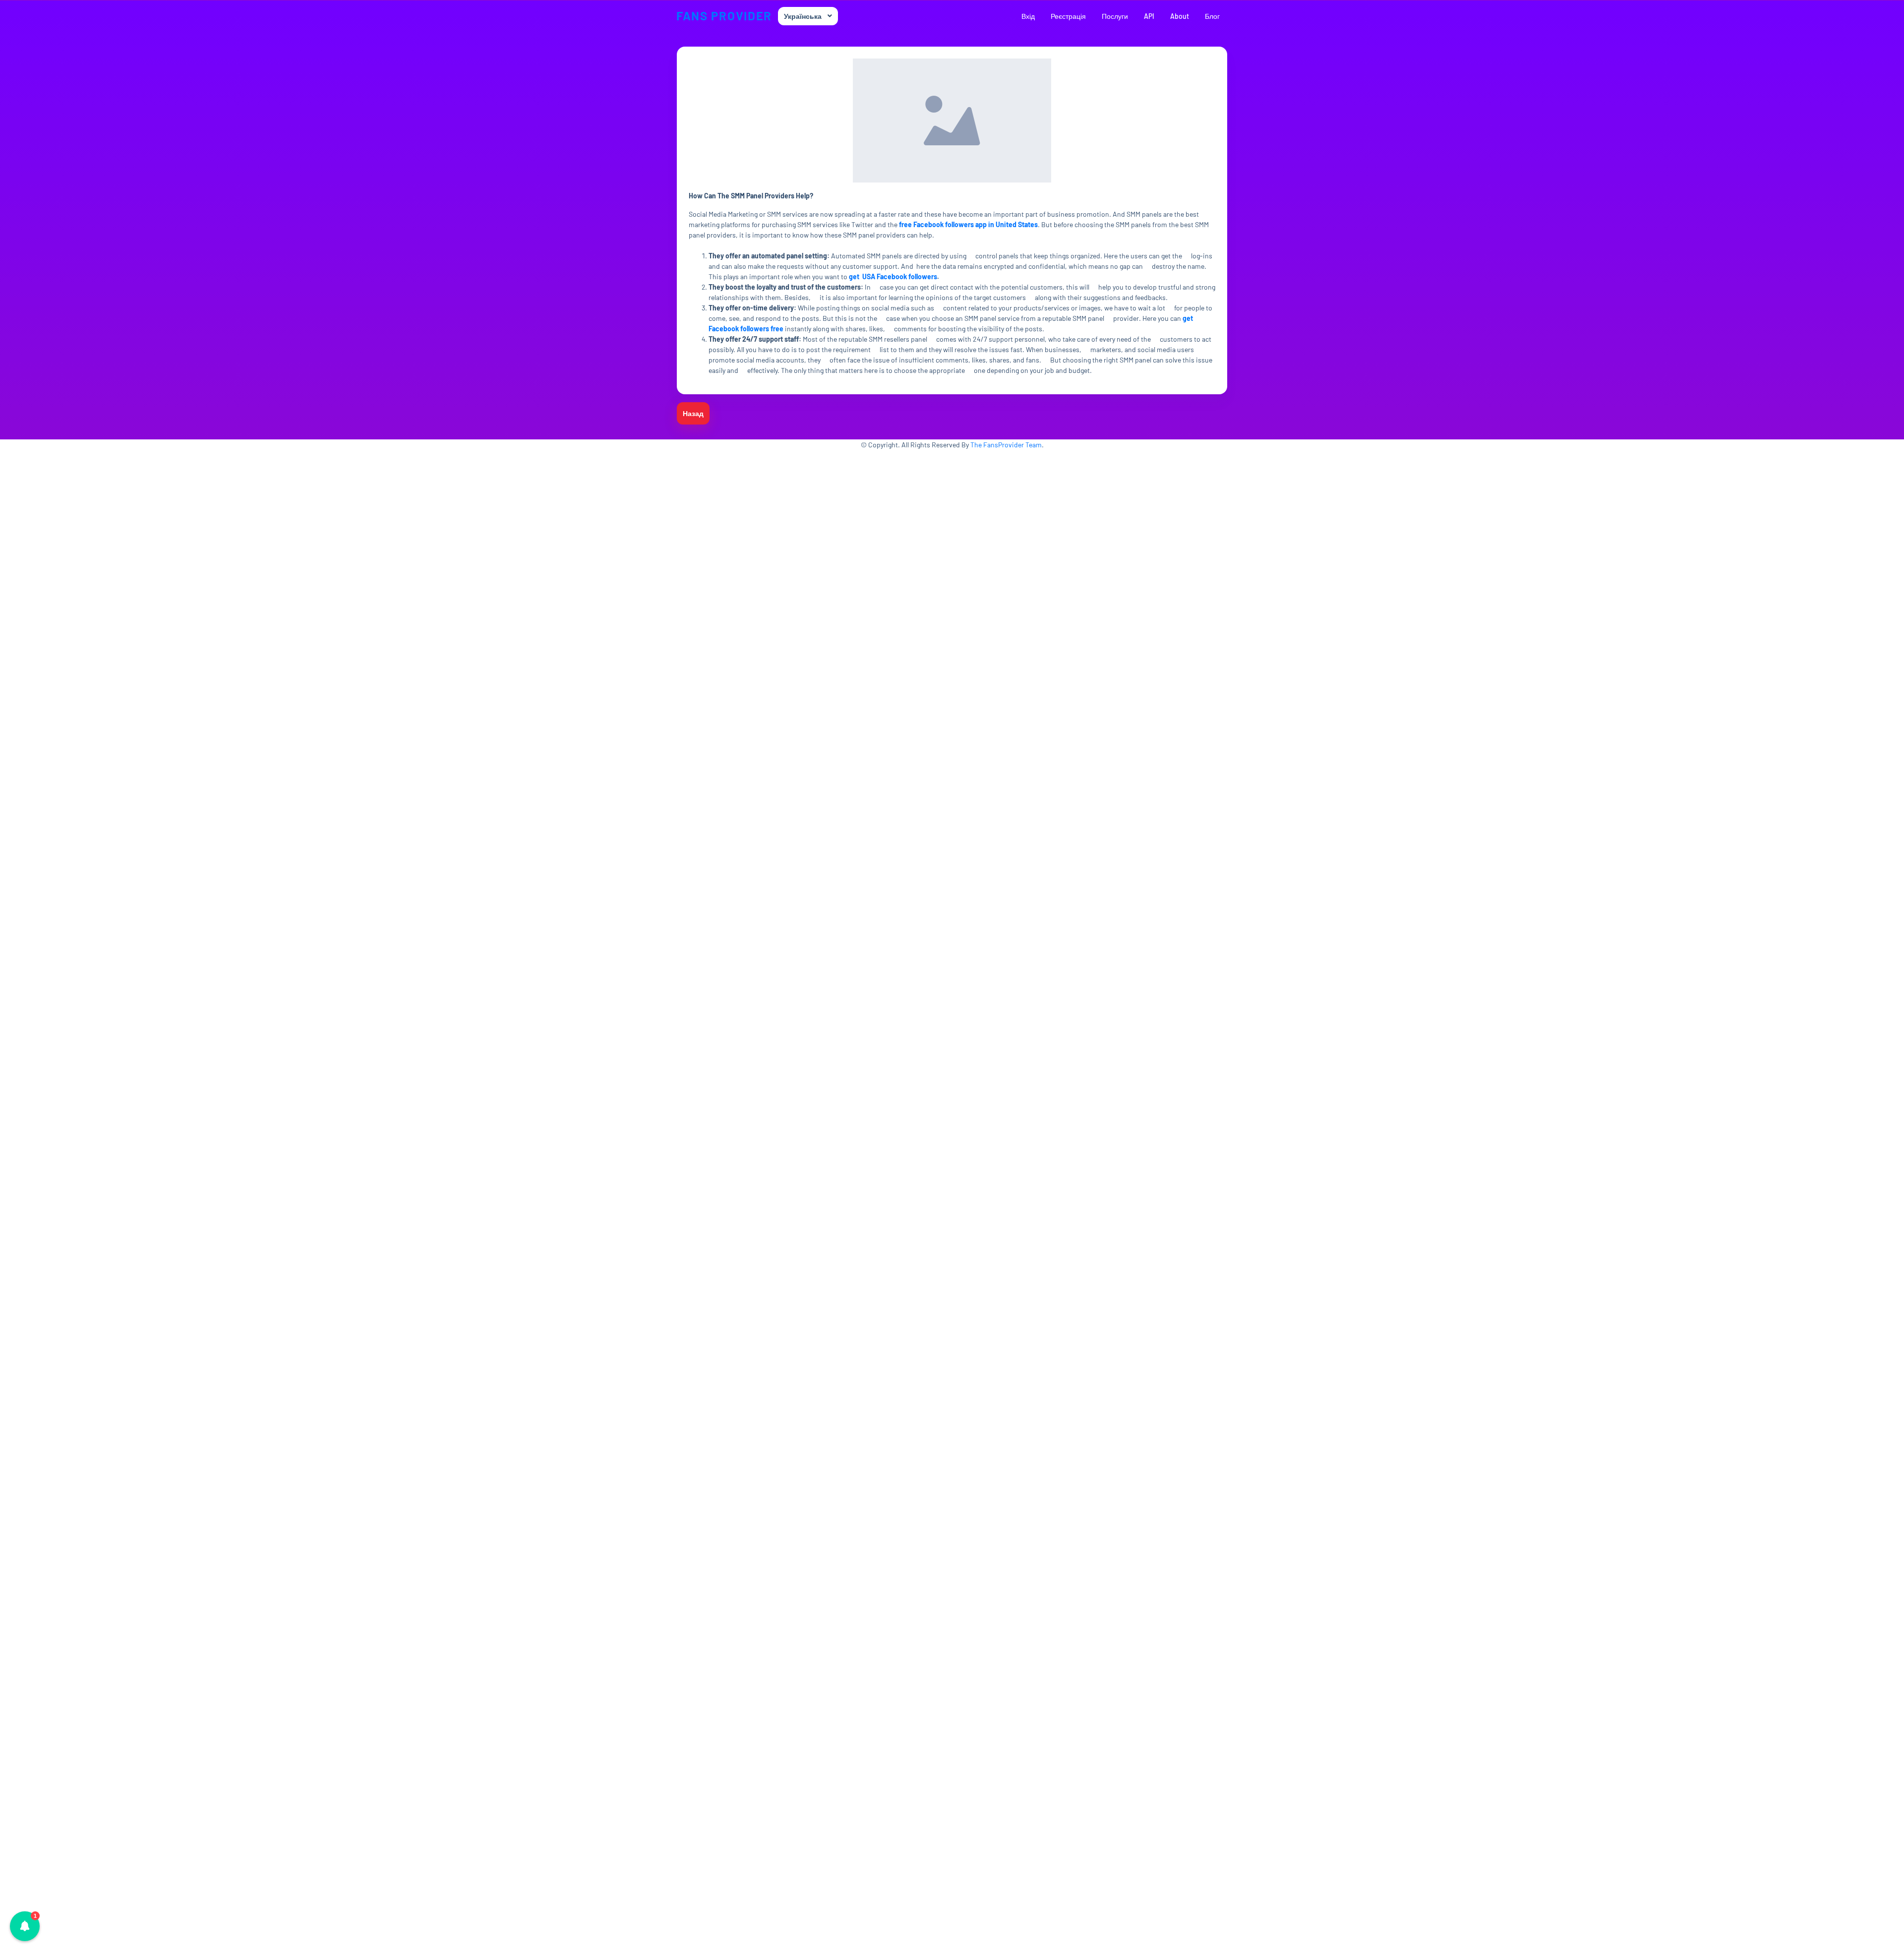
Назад (693, 413)
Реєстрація (1068, 16)
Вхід (1028, 16)
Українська (803, 16)
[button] (25, 1926)
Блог (1212, 16)
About (1180, 16)
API (1149, 16)
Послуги (1115, 16)
